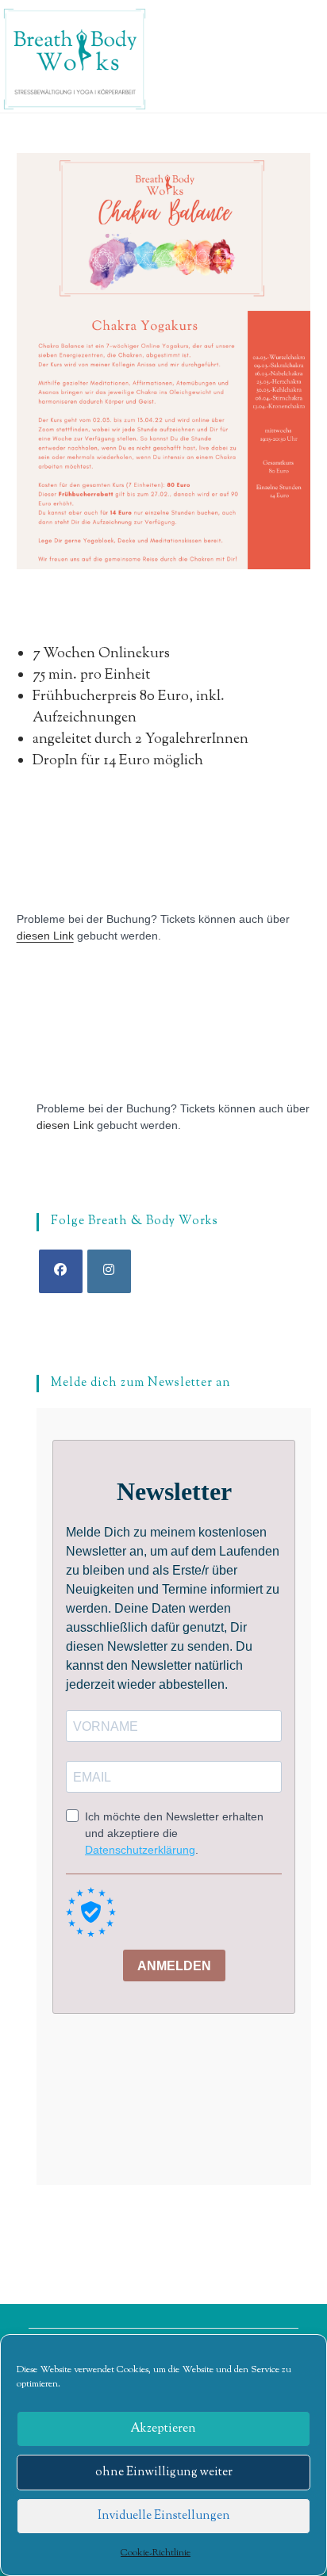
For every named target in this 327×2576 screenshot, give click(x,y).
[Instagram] (109, 1271)
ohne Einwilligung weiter (164, 2473)
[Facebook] (61, 1271)
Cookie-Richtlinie (156, 2553)
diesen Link (45, 936)
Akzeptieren (163, 2429)
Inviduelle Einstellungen (164, 2516)
